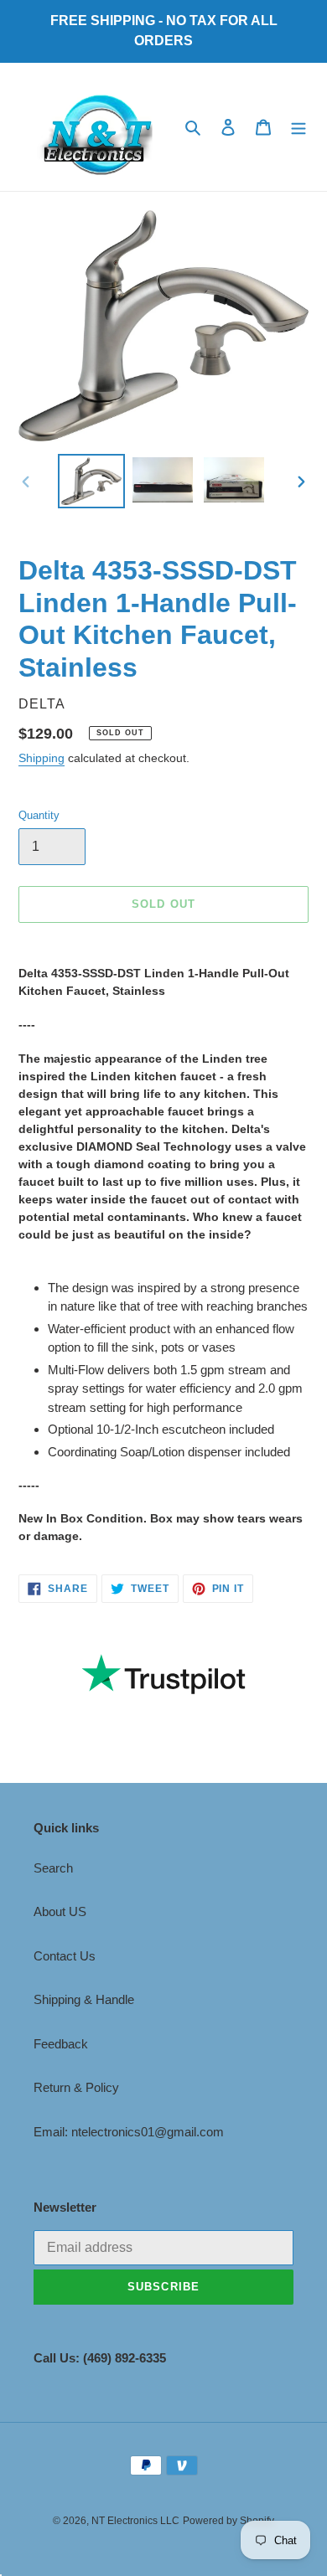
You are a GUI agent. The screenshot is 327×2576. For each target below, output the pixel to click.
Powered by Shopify (228, 2521)
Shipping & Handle (84, 1999)
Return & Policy (76, 2087)
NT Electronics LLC (135, 2521)
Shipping (42, 758)
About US (60, 1911)
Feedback (61, 2044)
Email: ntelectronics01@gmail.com (129, 2132)
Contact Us (65, 1956)
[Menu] (298, 127)
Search (53, 1868)
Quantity (39, 815)
